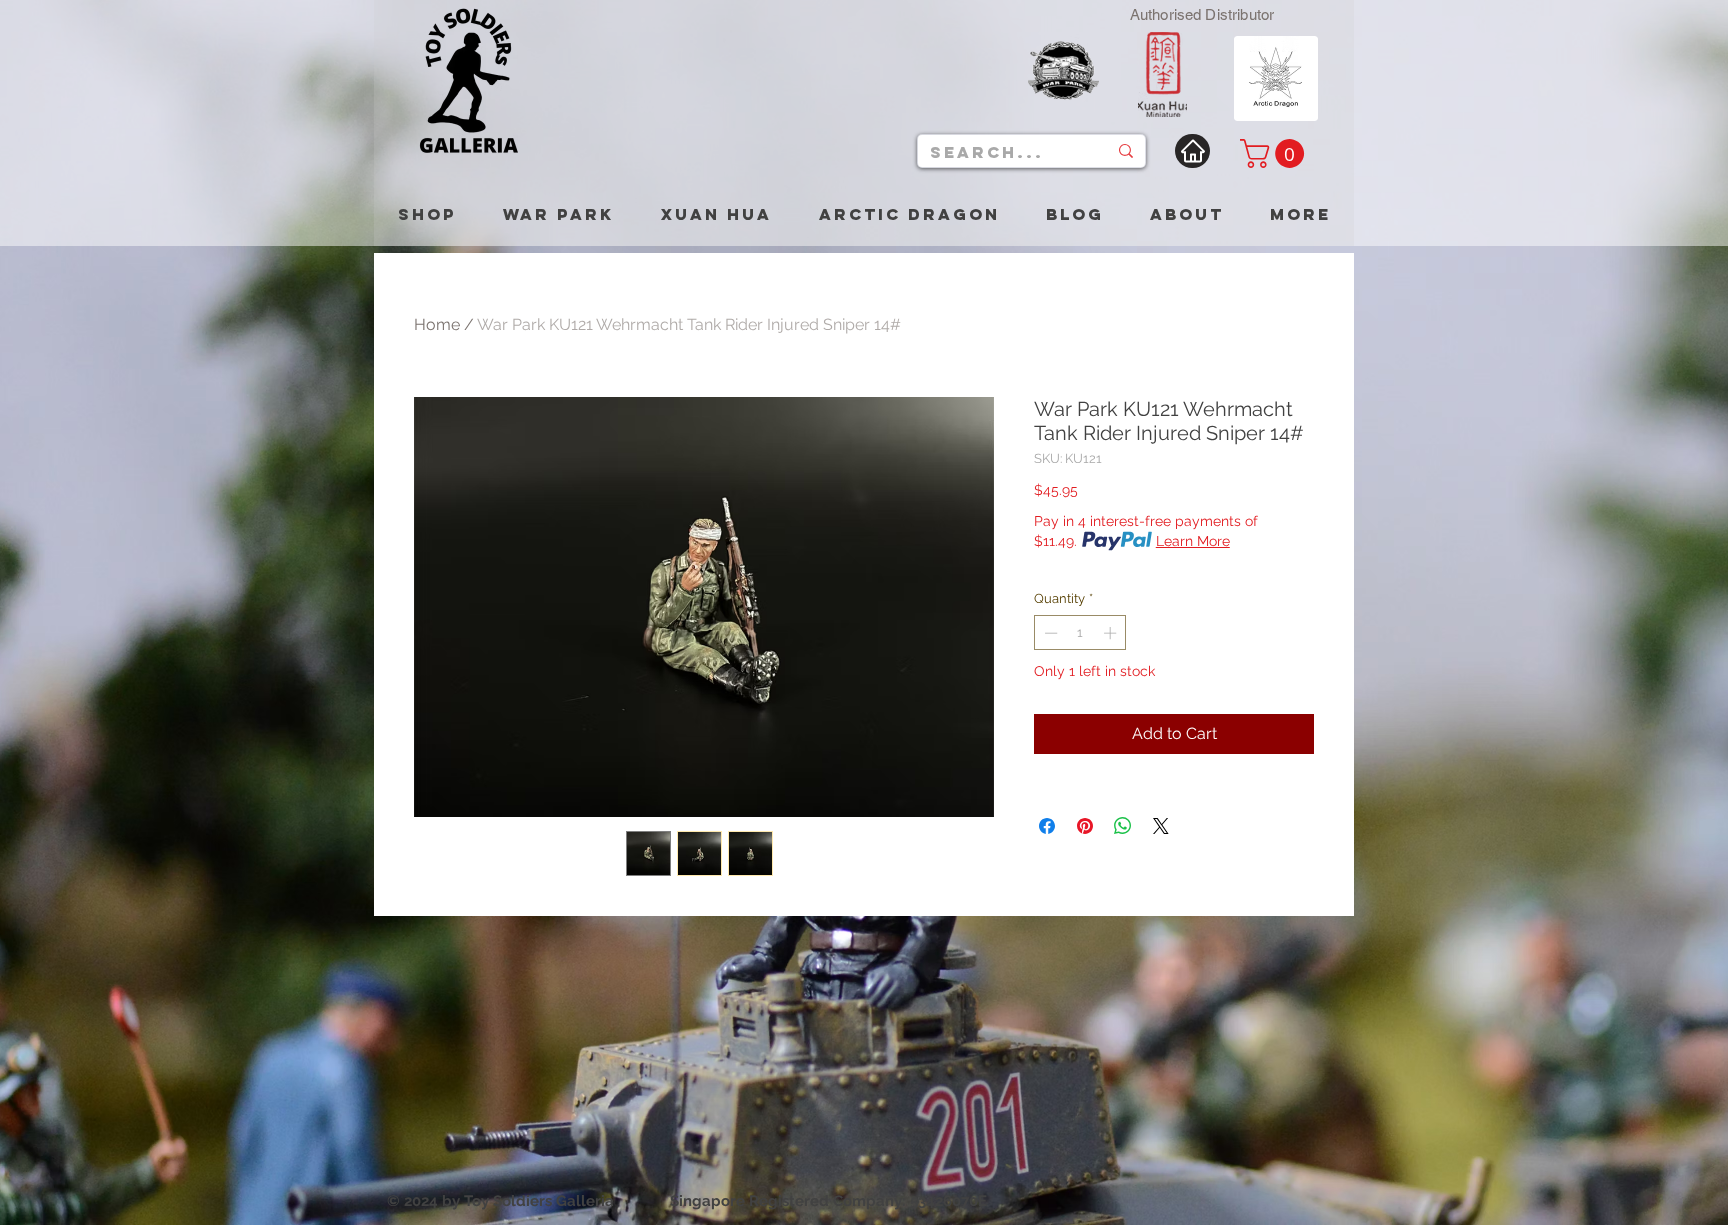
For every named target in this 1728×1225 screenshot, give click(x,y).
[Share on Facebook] (1047, 826)
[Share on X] (1161, 826)
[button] (1275, 153)
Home (437, 324)
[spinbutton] (1080, 633)
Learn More (1193, 541)
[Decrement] (1049, 633)
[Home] (1192, 151)
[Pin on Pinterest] (1085, 826)
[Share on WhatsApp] (1123, 826)
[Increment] (1112, 633)
